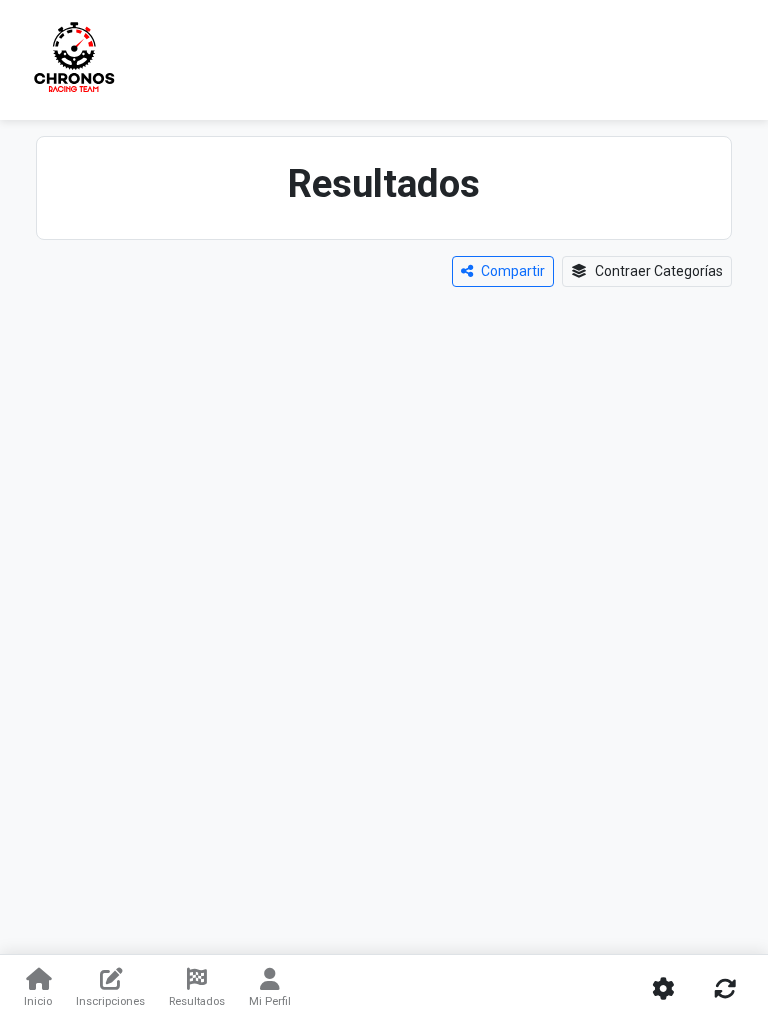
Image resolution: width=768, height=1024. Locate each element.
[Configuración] (663, 990)
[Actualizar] (725, 990)
